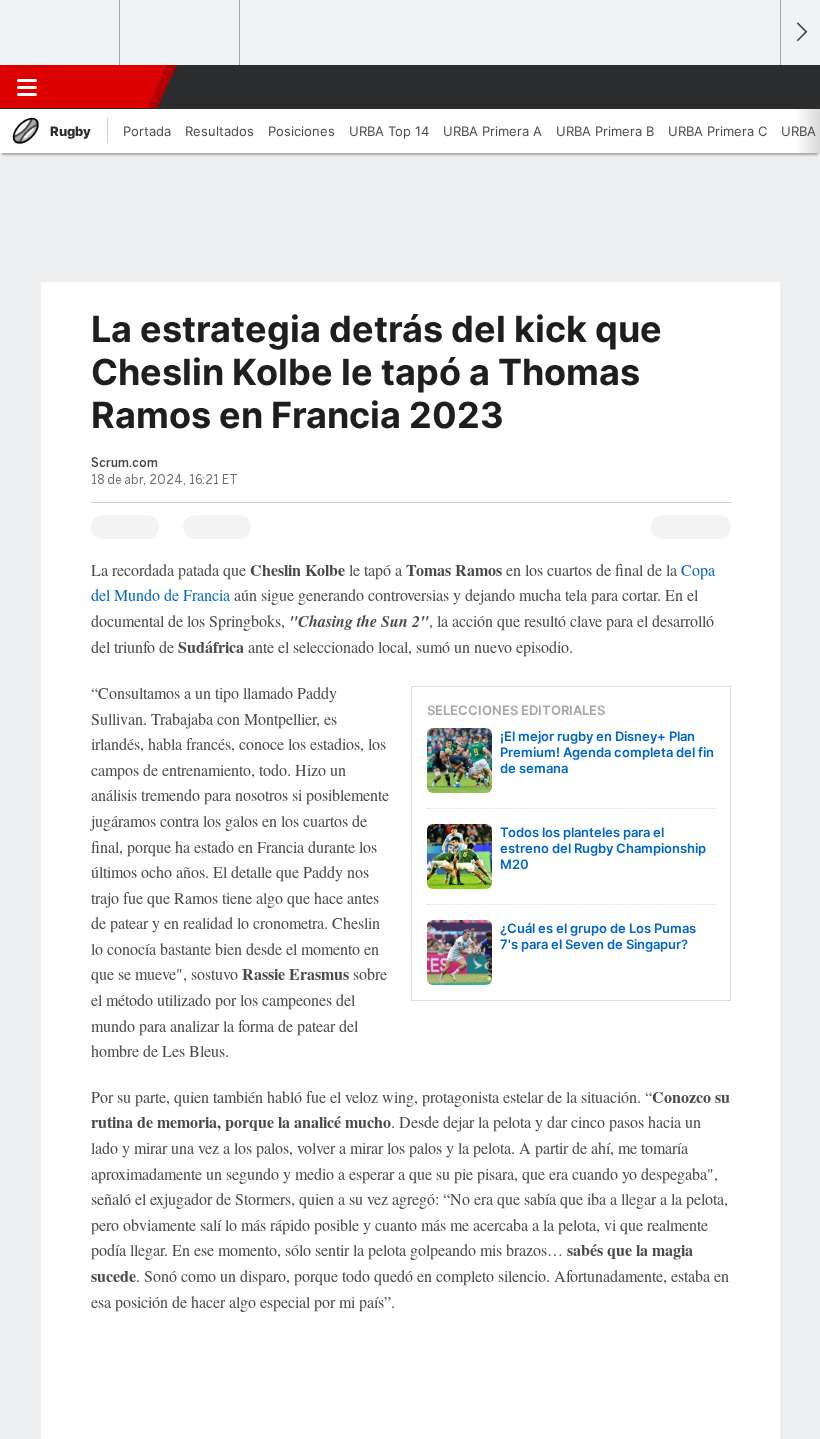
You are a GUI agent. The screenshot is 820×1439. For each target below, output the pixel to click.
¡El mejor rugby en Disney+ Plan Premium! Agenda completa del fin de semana (607, 752)
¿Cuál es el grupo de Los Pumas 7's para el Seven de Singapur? (598, 936)
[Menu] (27, 87)
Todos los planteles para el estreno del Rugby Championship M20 (603, 848)
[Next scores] (800, 32)
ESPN (103, 87)
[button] (754, 87)
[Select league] (61, 33)
